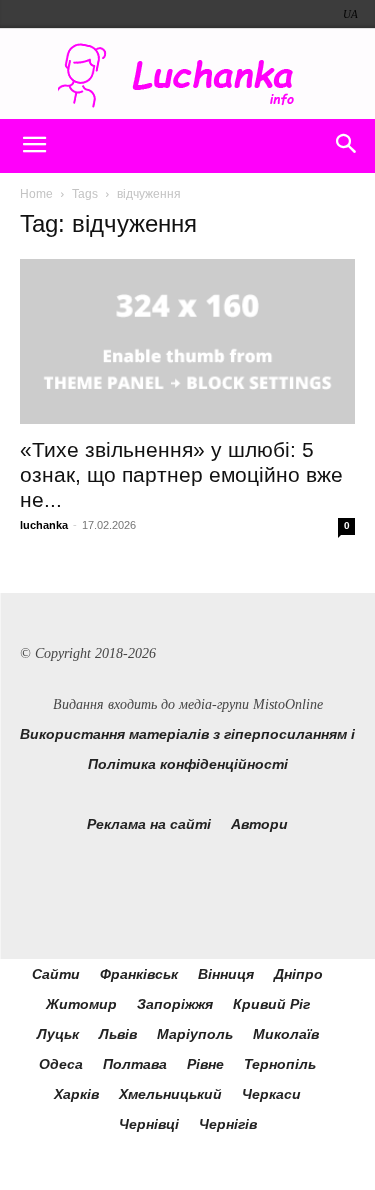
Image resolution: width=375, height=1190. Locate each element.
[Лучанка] (187, 75)
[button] (34, 146)
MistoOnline (288, 704)
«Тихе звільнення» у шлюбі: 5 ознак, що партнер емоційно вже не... (181, 474)
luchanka (44, 525)
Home (36, 194)
